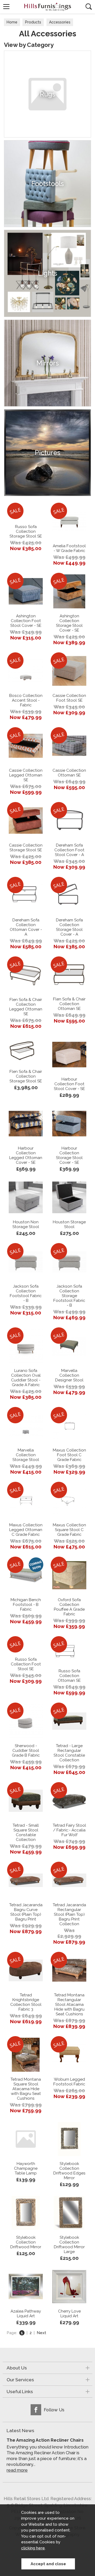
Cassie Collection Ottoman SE (69, 773)
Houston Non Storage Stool (26, 1224)
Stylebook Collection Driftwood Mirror (26, 2242)
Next (41, 2333)
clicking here (33, 2548)
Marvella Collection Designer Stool (69, 1375)
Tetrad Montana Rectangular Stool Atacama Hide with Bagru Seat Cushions (69, 2005)
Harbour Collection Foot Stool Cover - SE (69, 1084)
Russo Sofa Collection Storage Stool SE (26, 531)
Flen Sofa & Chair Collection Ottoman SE (69, 1004)
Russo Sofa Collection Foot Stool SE (26, 1664)
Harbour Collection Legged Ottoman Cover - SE (26, 1155)
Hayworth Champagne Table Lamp (26, 2168)
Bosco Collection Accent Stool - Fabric (26, 700)
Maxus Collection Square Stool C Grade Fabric (69, 1530)
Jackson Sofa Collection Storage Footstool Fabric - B (69, 1296)
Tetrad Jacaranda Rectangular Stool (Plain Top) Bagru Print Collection (69, 1914)
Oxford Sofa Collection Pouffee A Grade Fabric (69, 1607)
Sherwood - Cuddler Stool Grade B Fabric (26, 1751)
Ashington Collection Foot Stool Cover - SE (26, 621)
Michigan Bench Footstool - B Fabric (26, 1605)
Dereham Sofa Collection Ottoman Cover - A (26, 927)
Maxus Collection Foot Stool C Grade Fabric (69, 1455)
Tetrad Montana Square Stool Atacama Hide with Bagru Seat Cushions (26, 2089)
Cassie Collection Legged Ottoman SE (26, 775)
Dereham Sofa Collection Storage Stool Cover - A (69, 927)
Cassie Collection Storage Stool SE (26, 848)
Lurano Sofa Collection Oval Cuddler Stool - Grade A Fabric (26, 1378)
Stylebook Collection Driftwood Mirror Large (69, 2245)
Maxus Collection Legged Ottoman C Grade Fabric (26, 1530)
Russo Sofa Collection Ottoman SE (69, 1676)
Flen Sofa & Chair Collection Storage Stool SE (26, 1076)
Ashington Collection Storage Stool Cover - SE (69, 623)
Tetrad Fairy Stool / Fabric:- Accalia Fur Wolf (69, 1830)
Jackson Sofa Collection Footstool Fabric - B (26, 1293)
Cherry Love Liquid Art (69, 2314)
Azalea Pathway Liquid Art (26, 2314)
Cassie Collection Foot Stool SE (69, 698)
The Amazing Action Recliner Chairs (45, 2440)
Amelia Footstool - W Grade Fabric (69, 548)
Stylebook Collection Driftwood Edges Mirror (69, 2171)
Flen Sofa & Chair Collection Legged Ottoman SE (26, 1007)
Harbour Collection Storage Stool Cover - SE (69, 1155)
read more (17, 2470)
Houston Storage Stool (69, 1224)
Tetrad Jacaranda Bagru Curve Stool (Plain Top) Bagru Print (26, 1912)
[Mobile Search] (89, 7)
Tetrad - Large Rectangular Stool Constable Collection (69, 1753)
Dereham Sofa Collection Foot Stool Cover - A (69, 850)
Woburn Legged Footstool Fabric (69, 2082)
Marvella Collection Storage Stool (26, 1455)
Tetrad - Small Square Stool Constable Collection (26, 1832)
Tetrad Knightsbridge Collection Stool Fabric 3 (26, 2002)
